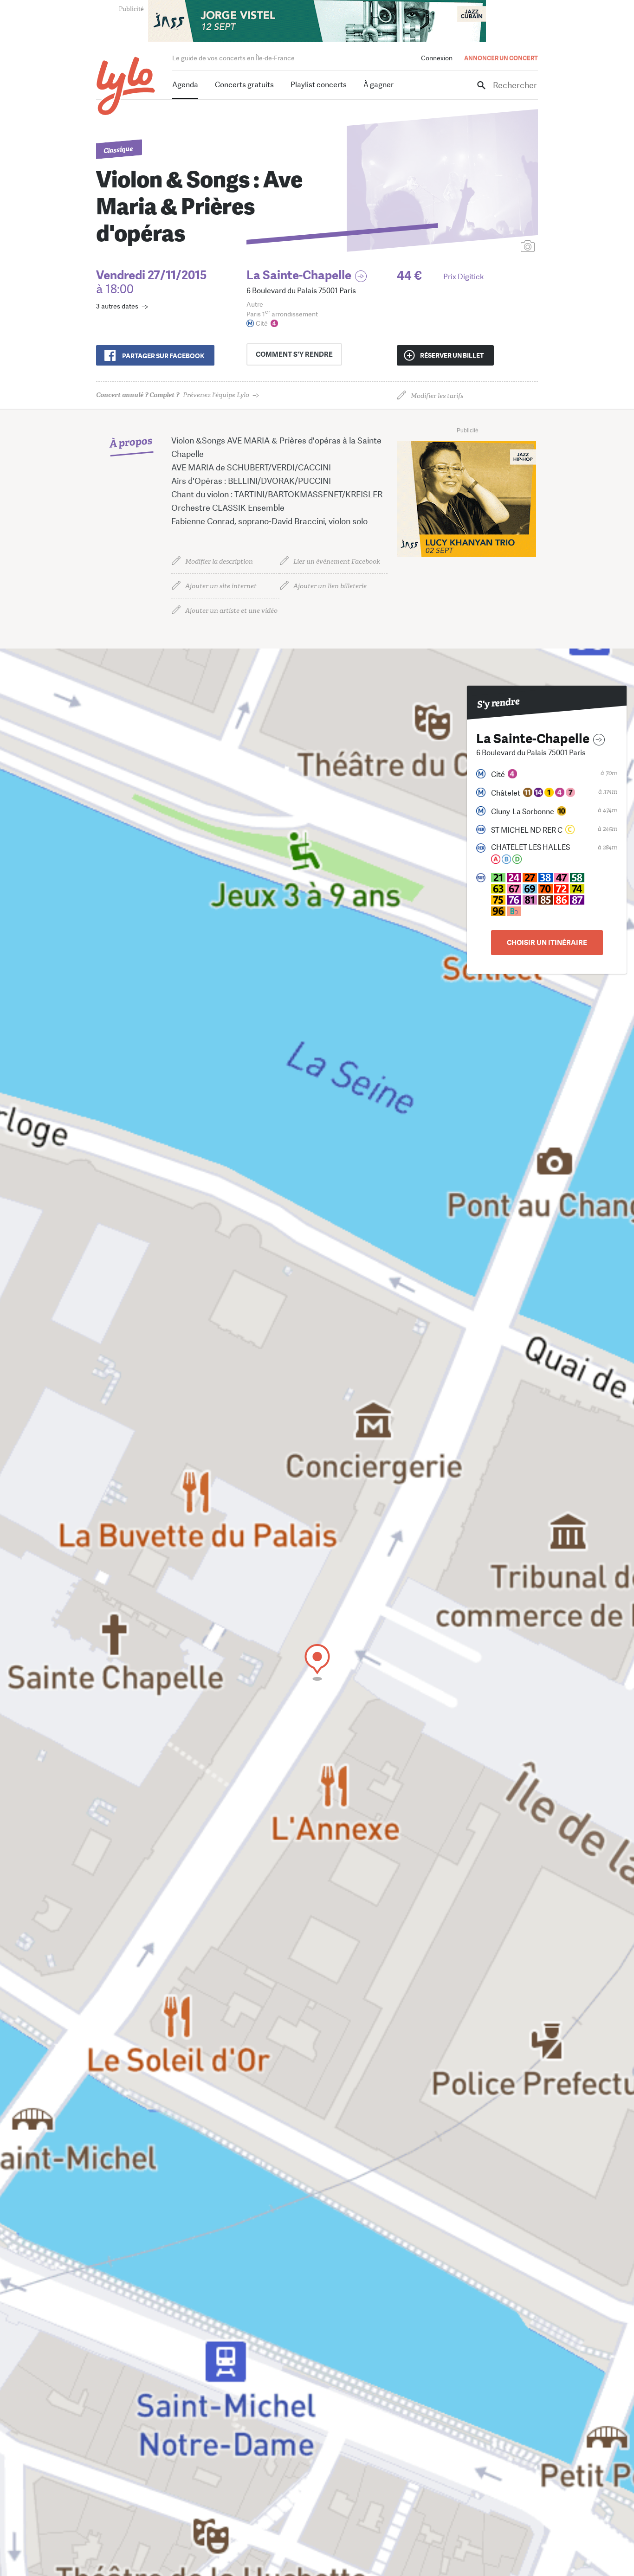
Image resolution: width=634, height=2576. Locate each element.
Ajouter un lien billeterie (330, 586)
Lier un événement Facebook (337, 562)
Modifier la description (219, 562)
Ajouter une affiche (486, 247)
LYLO (126, 86)
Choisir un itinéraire (547, 943)
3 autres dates (117, 306)
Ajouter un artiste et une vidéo (231, 611)
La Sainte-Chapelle (299, 275)
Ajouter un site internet (221, 586)
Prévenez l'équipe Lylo (173, 395)
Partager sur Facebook (163, 356)
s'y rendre (294, 354)
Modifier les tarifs (437, 396)
